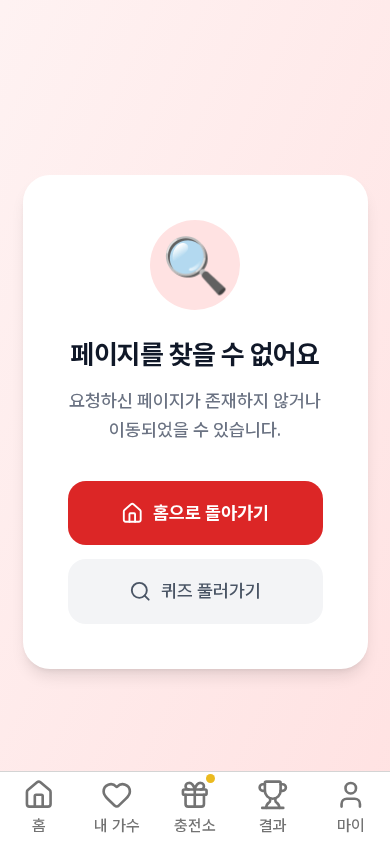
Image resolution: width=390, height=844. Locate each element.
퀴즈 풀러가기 (211, 590)
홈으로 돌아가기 (211, 512)
